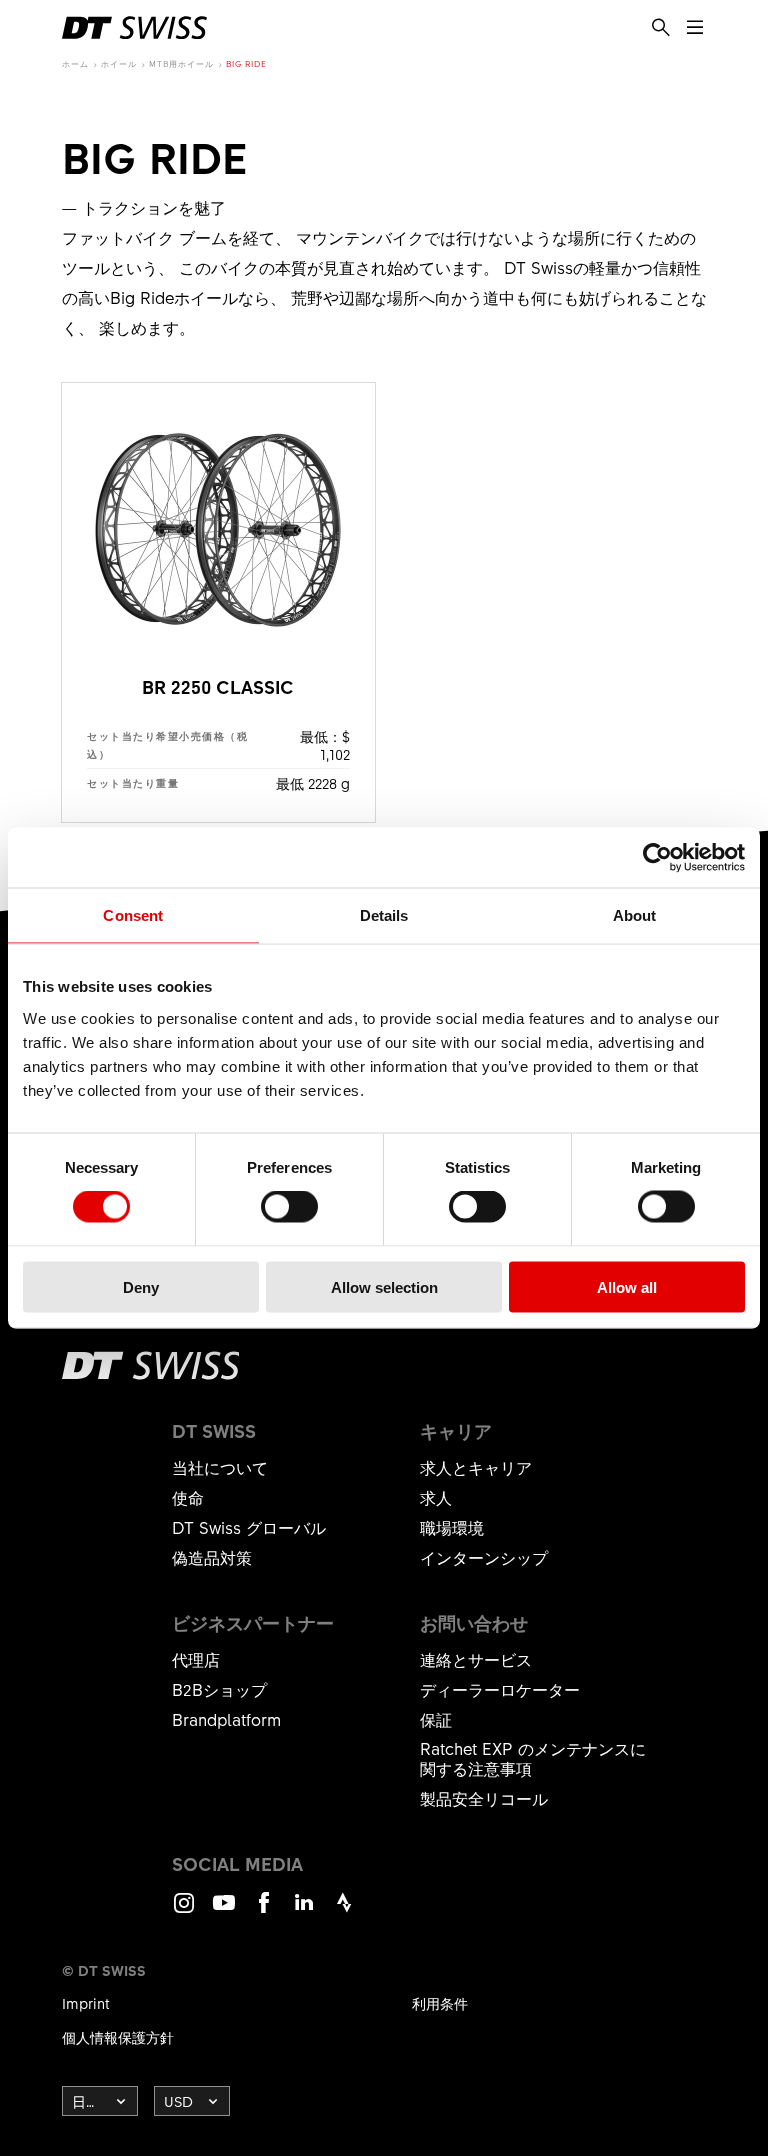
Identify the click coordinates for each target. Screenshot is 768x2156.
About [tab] (635, 915)
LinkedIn (304, 1911)
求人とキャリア (476, 1467)
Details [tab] (384, 915)
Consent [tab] (133, 915)
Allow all (627, 1286)
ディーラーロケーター (500, 1689)
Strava (344, 1911)
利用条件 (440, 2003)
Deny (141, 1286)
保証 (436, 1719)
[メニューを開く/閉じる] (695, 28)
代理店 (196, 1659)
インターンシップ (484, 1557)
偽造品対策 (212, 1557)
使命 (188, 1497)
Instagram (184, 1911)
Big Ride (246, 63)
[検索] (661, 28)
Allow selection (384, 1286)
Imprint (86, 2003)
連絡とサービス (476, 1659)
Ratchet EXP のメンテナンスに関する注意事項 (533, 1758)
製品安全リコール (484, 1798)
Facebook (264, 1911)
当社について (220, 1467)
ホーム (75, 63)
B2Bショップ (219, 1689)
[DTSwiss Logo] (134, 28)
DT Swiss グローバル (249, 1527)
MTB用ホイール (181, 63)
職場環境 (452, 1527)
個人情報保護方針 (118, 2037)
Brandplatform (226, 1719)
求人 (436, 1497)
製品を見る (218, 602)
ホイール (119, 63)
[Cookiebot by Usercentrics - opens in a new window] (657, 858)
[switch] (289, 1207)
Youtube (224, 1911)
